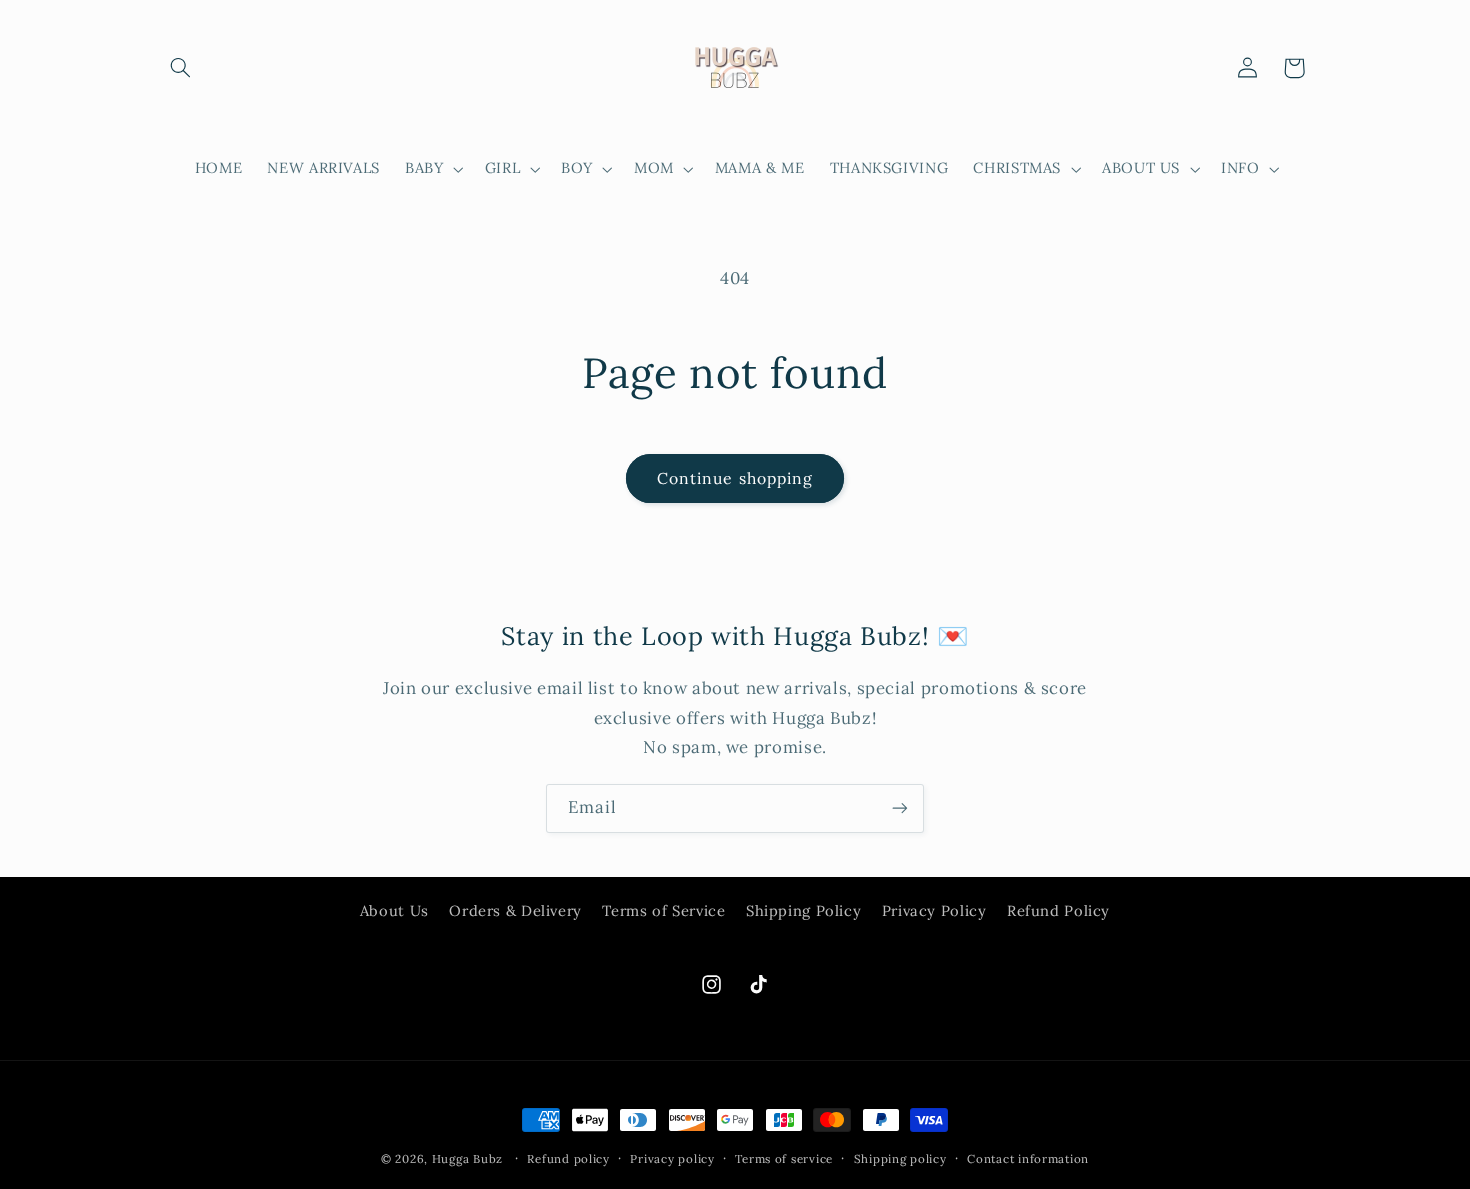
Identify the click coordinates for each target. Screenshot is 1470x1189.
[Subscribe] (900, 808)
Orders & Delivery (515, 911)
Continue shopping (735, 478)
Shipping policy (900, 1158)
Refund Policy (1058, 911)
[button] (181, 68)
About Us (394, 911)
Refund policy (568, 1158)
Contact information (1028, 1158)
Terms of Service (663, 911)
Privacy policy (672, 1158)
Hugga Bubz (467, 1158)
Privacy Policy (934, 911)
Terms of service (784, 1158)
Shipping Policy (803, 911)
